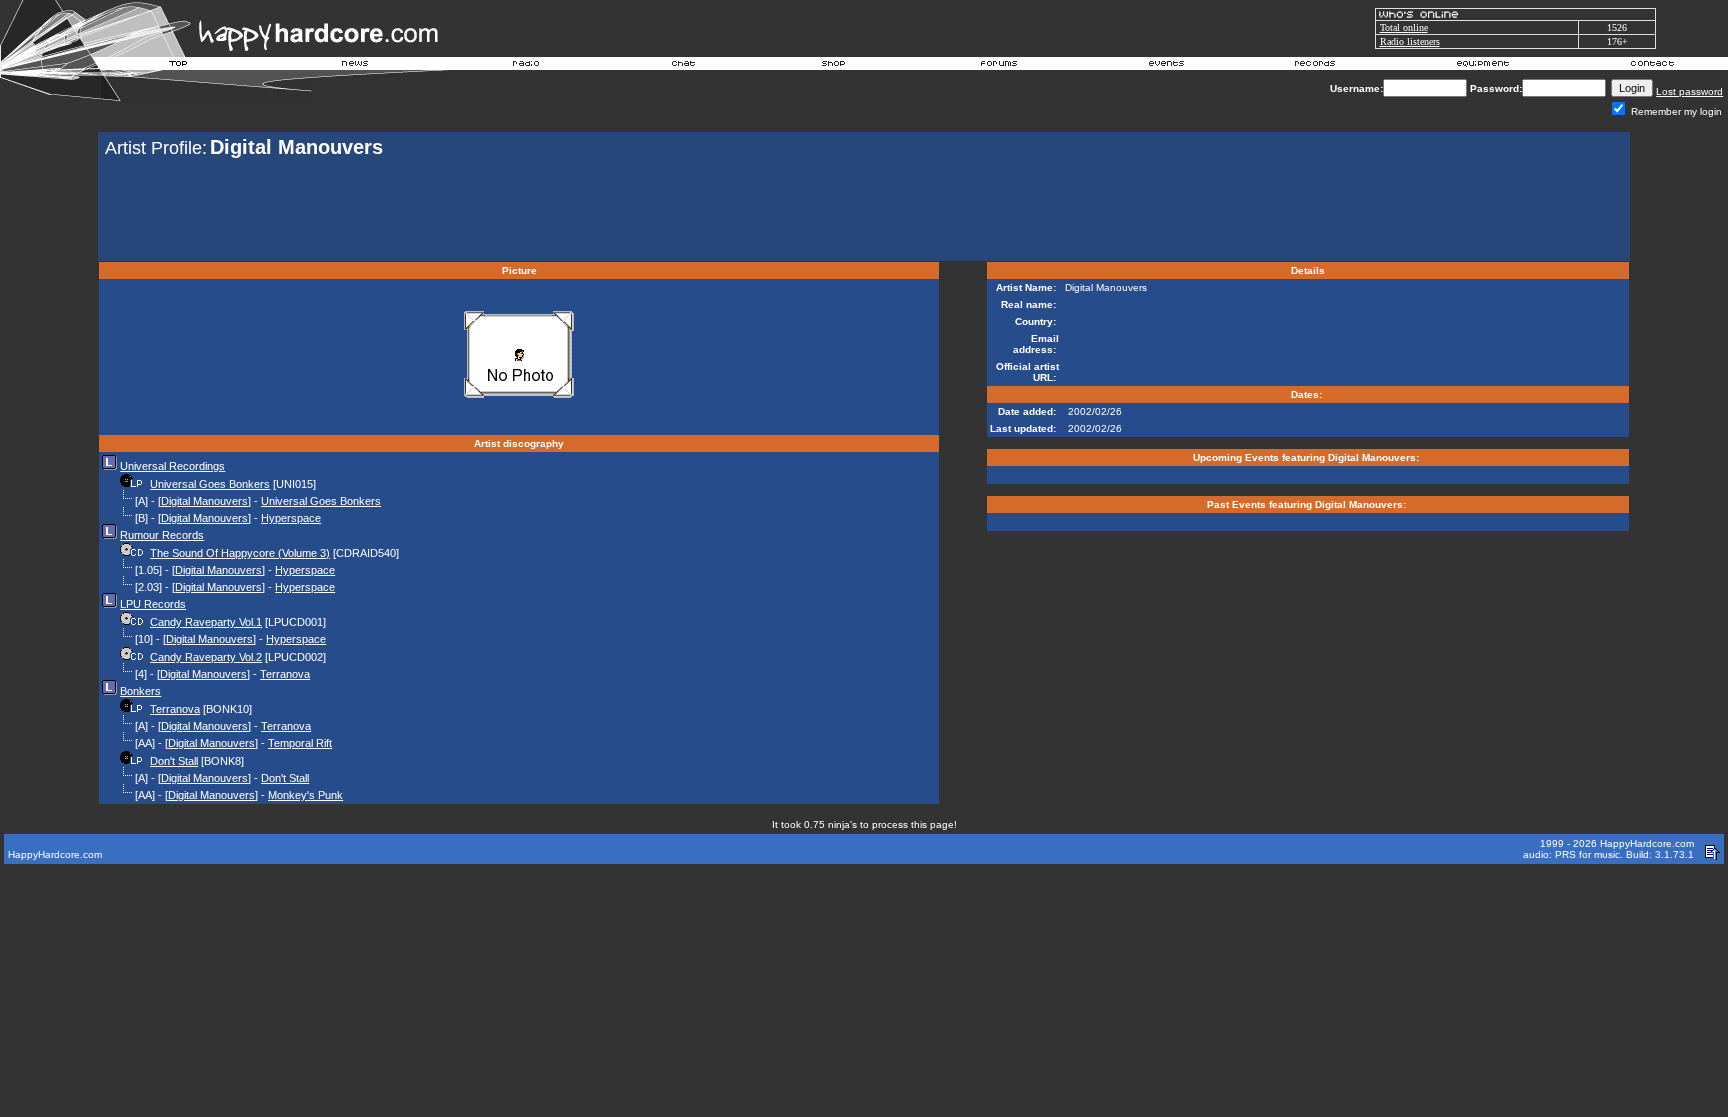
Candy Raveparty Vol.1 (206, 622)
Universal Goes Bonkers (210, 484)
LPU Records (153, 604)
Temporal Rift (300, 743)
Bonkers (140, 691)
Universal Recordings (172, 466)
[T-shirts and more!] (833, 66)
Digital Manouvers (204, 501)
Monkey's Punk (305, 795)
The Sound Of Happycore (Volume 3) (240, 553)
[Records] (1315, 66)
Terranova (285, 674)
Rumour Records (162, 535)
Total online (1404, 27)
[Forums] (999, 66)
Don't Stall (174, 761)
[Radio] (527, 66)
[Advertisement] (864, 212)
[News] (353, 66)
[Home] (179, 66)
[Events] (1166, 66)
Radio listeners (1410, 41)
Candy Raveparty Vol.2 (206, 657)
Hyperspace (291, 518)
